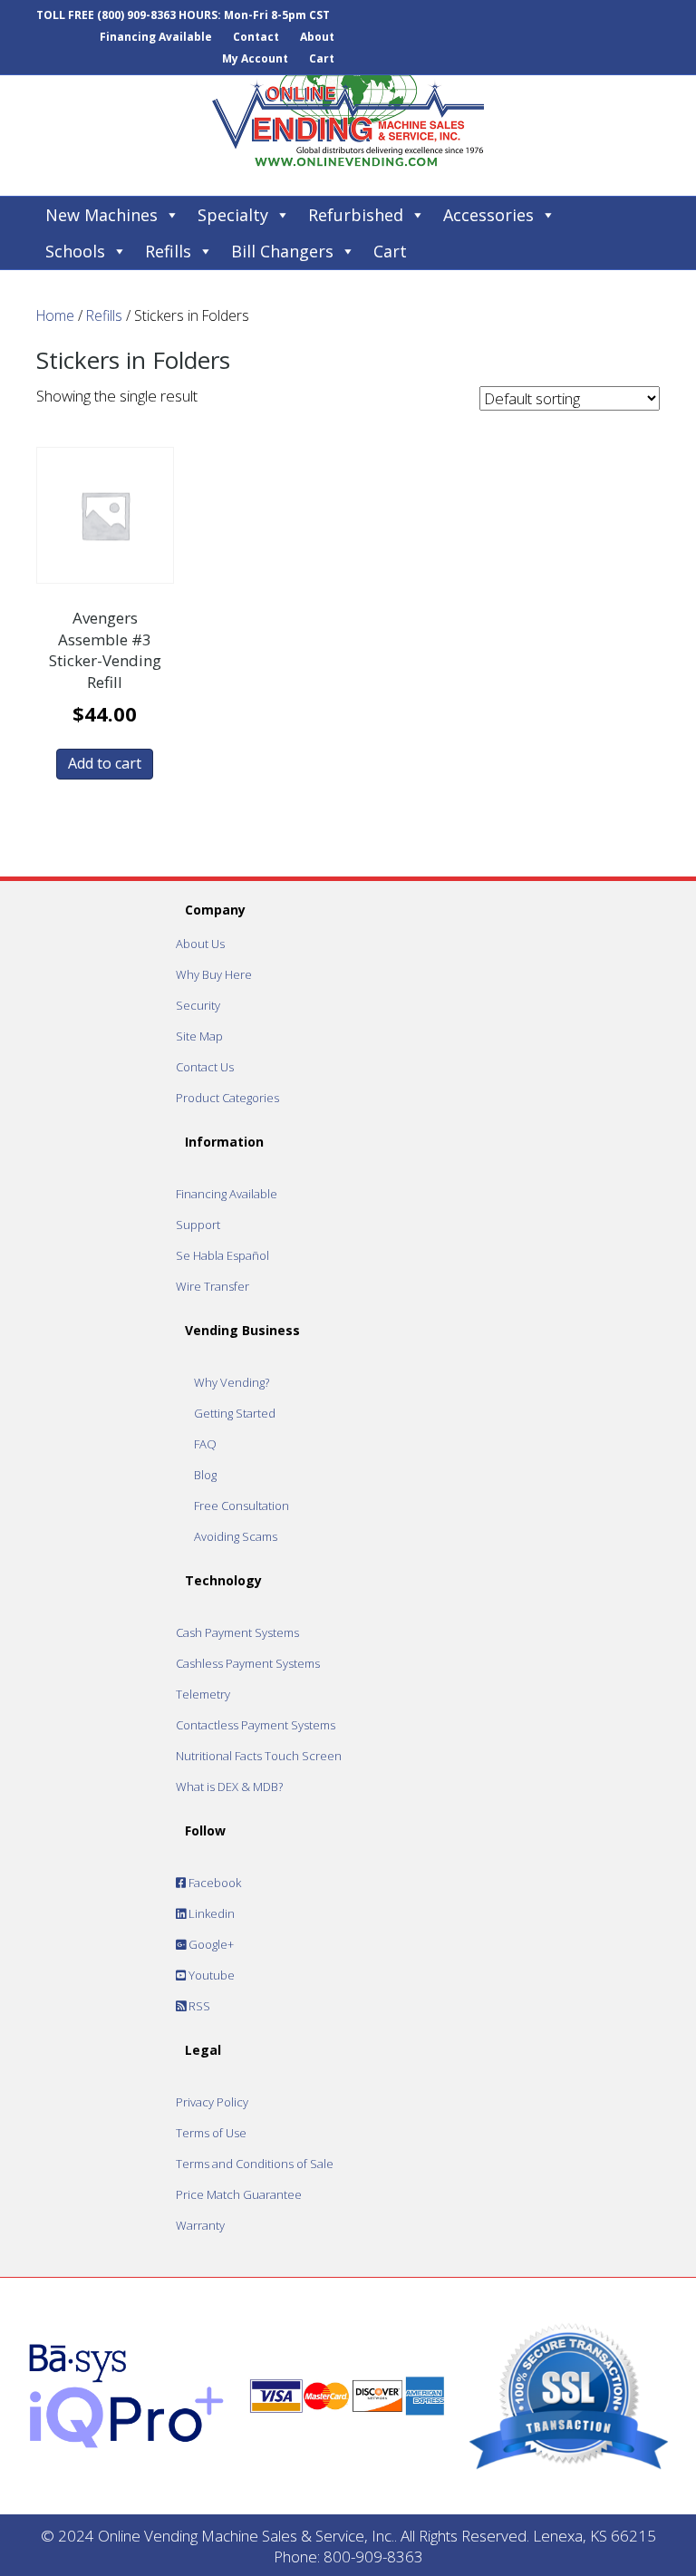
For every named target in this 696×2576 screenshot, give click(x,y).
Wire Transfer (213, 1286)
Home (55, 315)
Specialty (233, 215)
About (317, 37)
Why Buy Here (214, 974)
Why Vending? (232, 1382)
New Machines (101, 215)
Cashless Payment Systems (248, 1663)
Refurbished (356, 215)
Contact (256, 37)
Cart (322, 58)
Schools (75, 251)
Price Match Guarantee (239, 2194)
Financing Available (156, 37)
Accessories (488, 215)
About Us (200, 944)
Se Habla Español (222, 1255)
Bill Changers (282, 251)
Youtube (210, 1975)
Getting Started (235, 1413)
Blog (205, 1475)
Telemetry (203, 1694)
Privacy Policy (212, 2102)
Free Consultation (242, 1506)
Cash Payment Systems (237, 1632)
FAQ (205, 1444)
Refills (168, 251)
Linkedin (210, 1913)
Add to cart (105, 763)
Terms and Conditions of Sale (255, 2164)
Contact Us (205, 1067)
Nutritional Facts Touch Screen (259, 1756)
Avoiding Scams (236, 1536)
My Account (255, 58)
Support (198, 1225)
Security (198, 1005)
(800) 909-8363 (136, 15)
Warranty (200, 2225)
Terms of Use (211, 2133)
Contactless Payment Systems (256, 1725)
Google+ (210, 1944)
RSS (198, 2006)
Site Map (199, 1036)
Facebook (213, 1883)
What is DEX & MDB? (229, 1787)
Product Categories (227, 1098)
